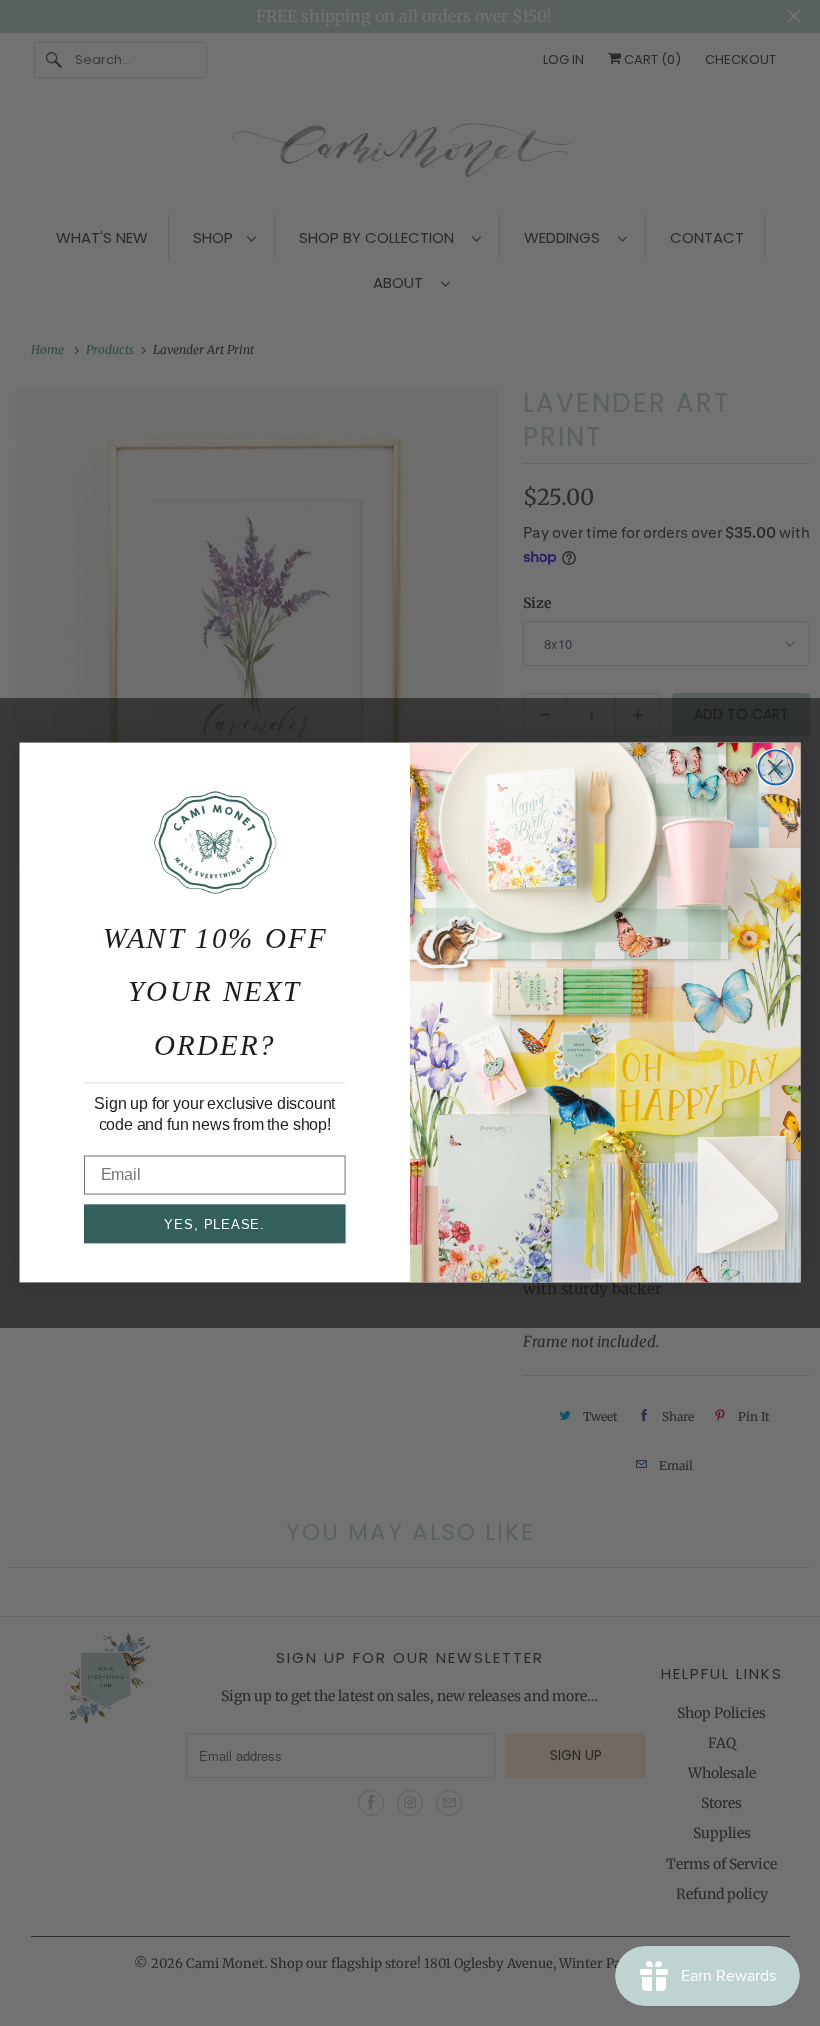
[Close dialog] (776, 768)
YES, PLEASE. (214, 1224)
